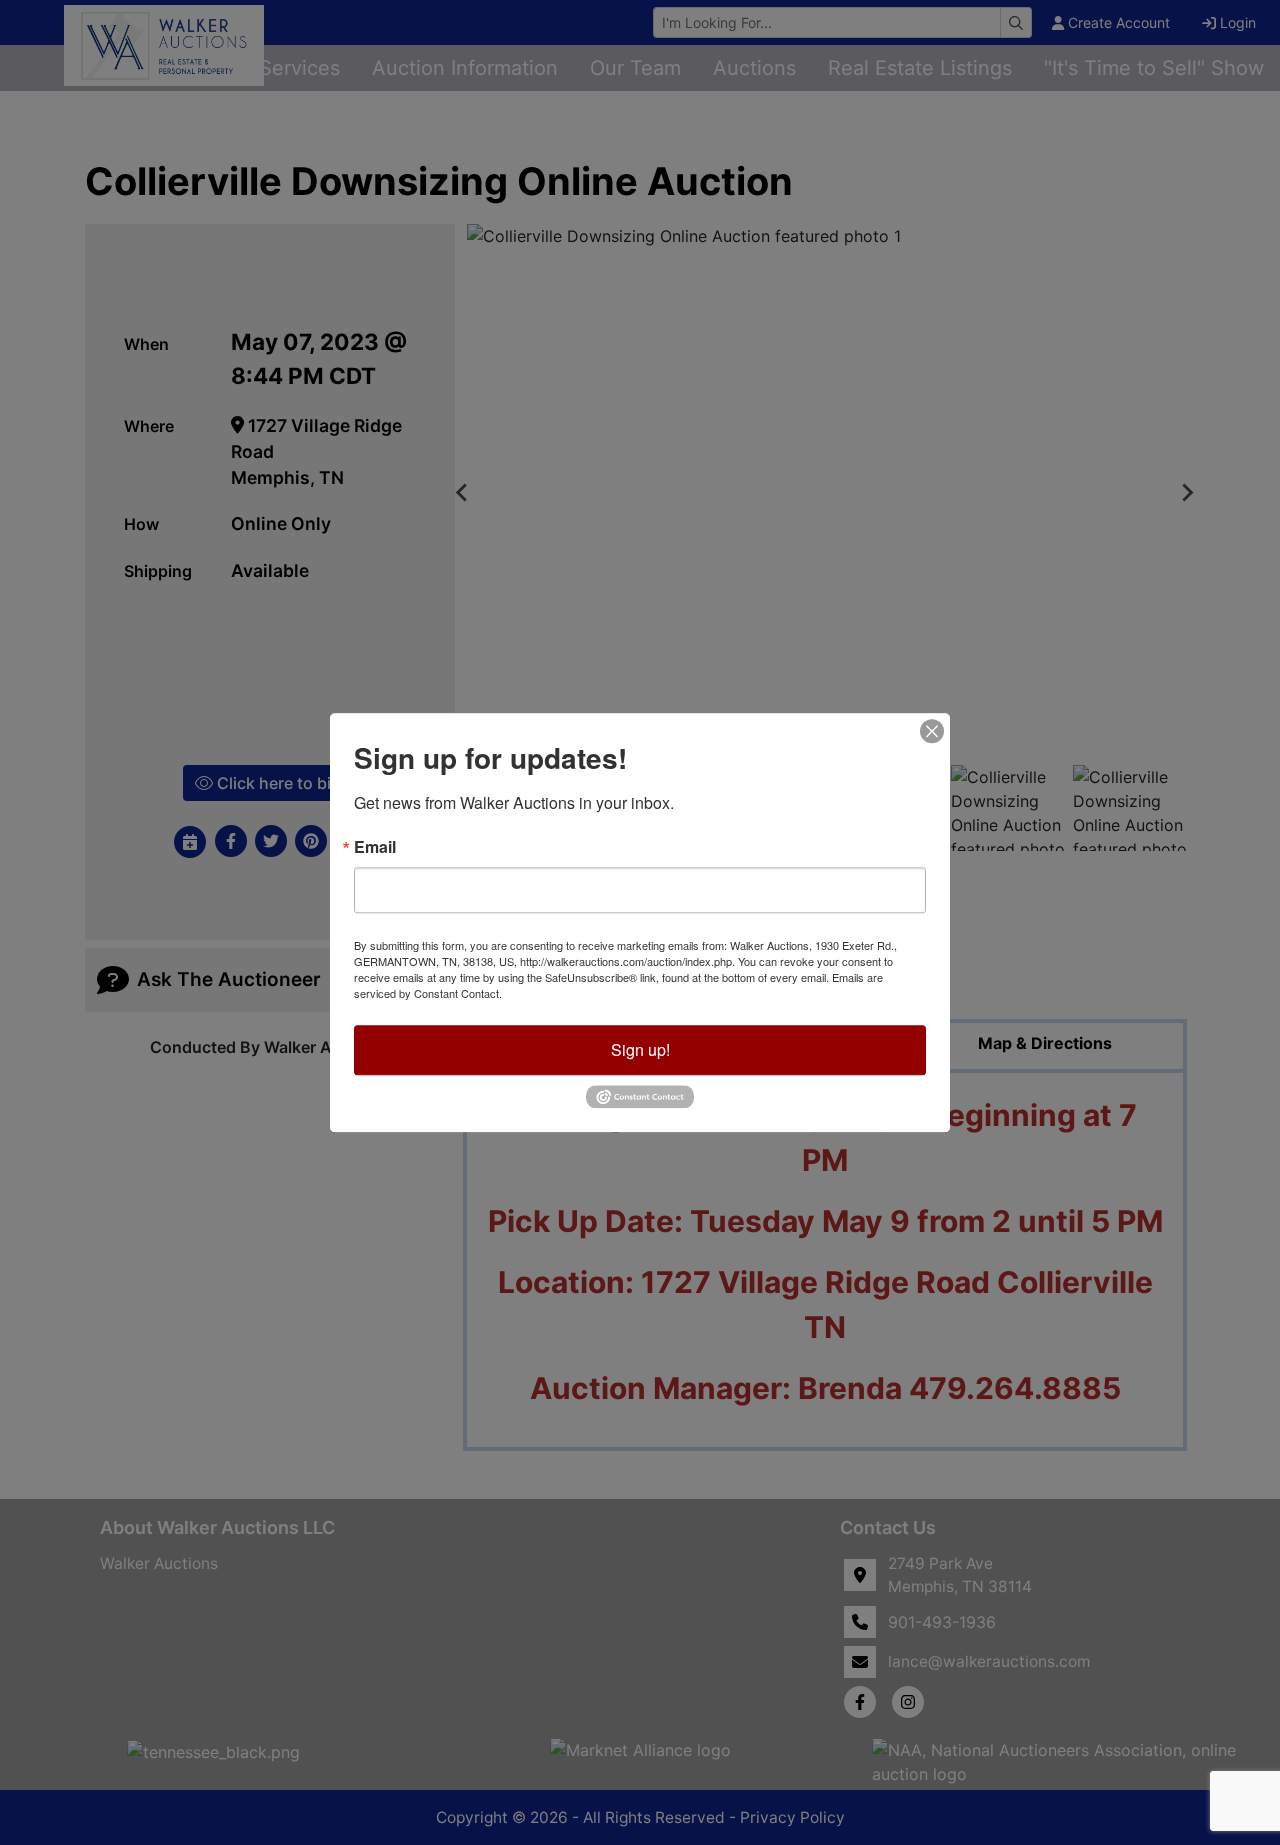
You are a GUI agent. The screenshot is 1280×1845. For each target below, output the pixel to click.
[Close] (932, 731)
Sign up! (640, 1049)
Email (375, 847)
